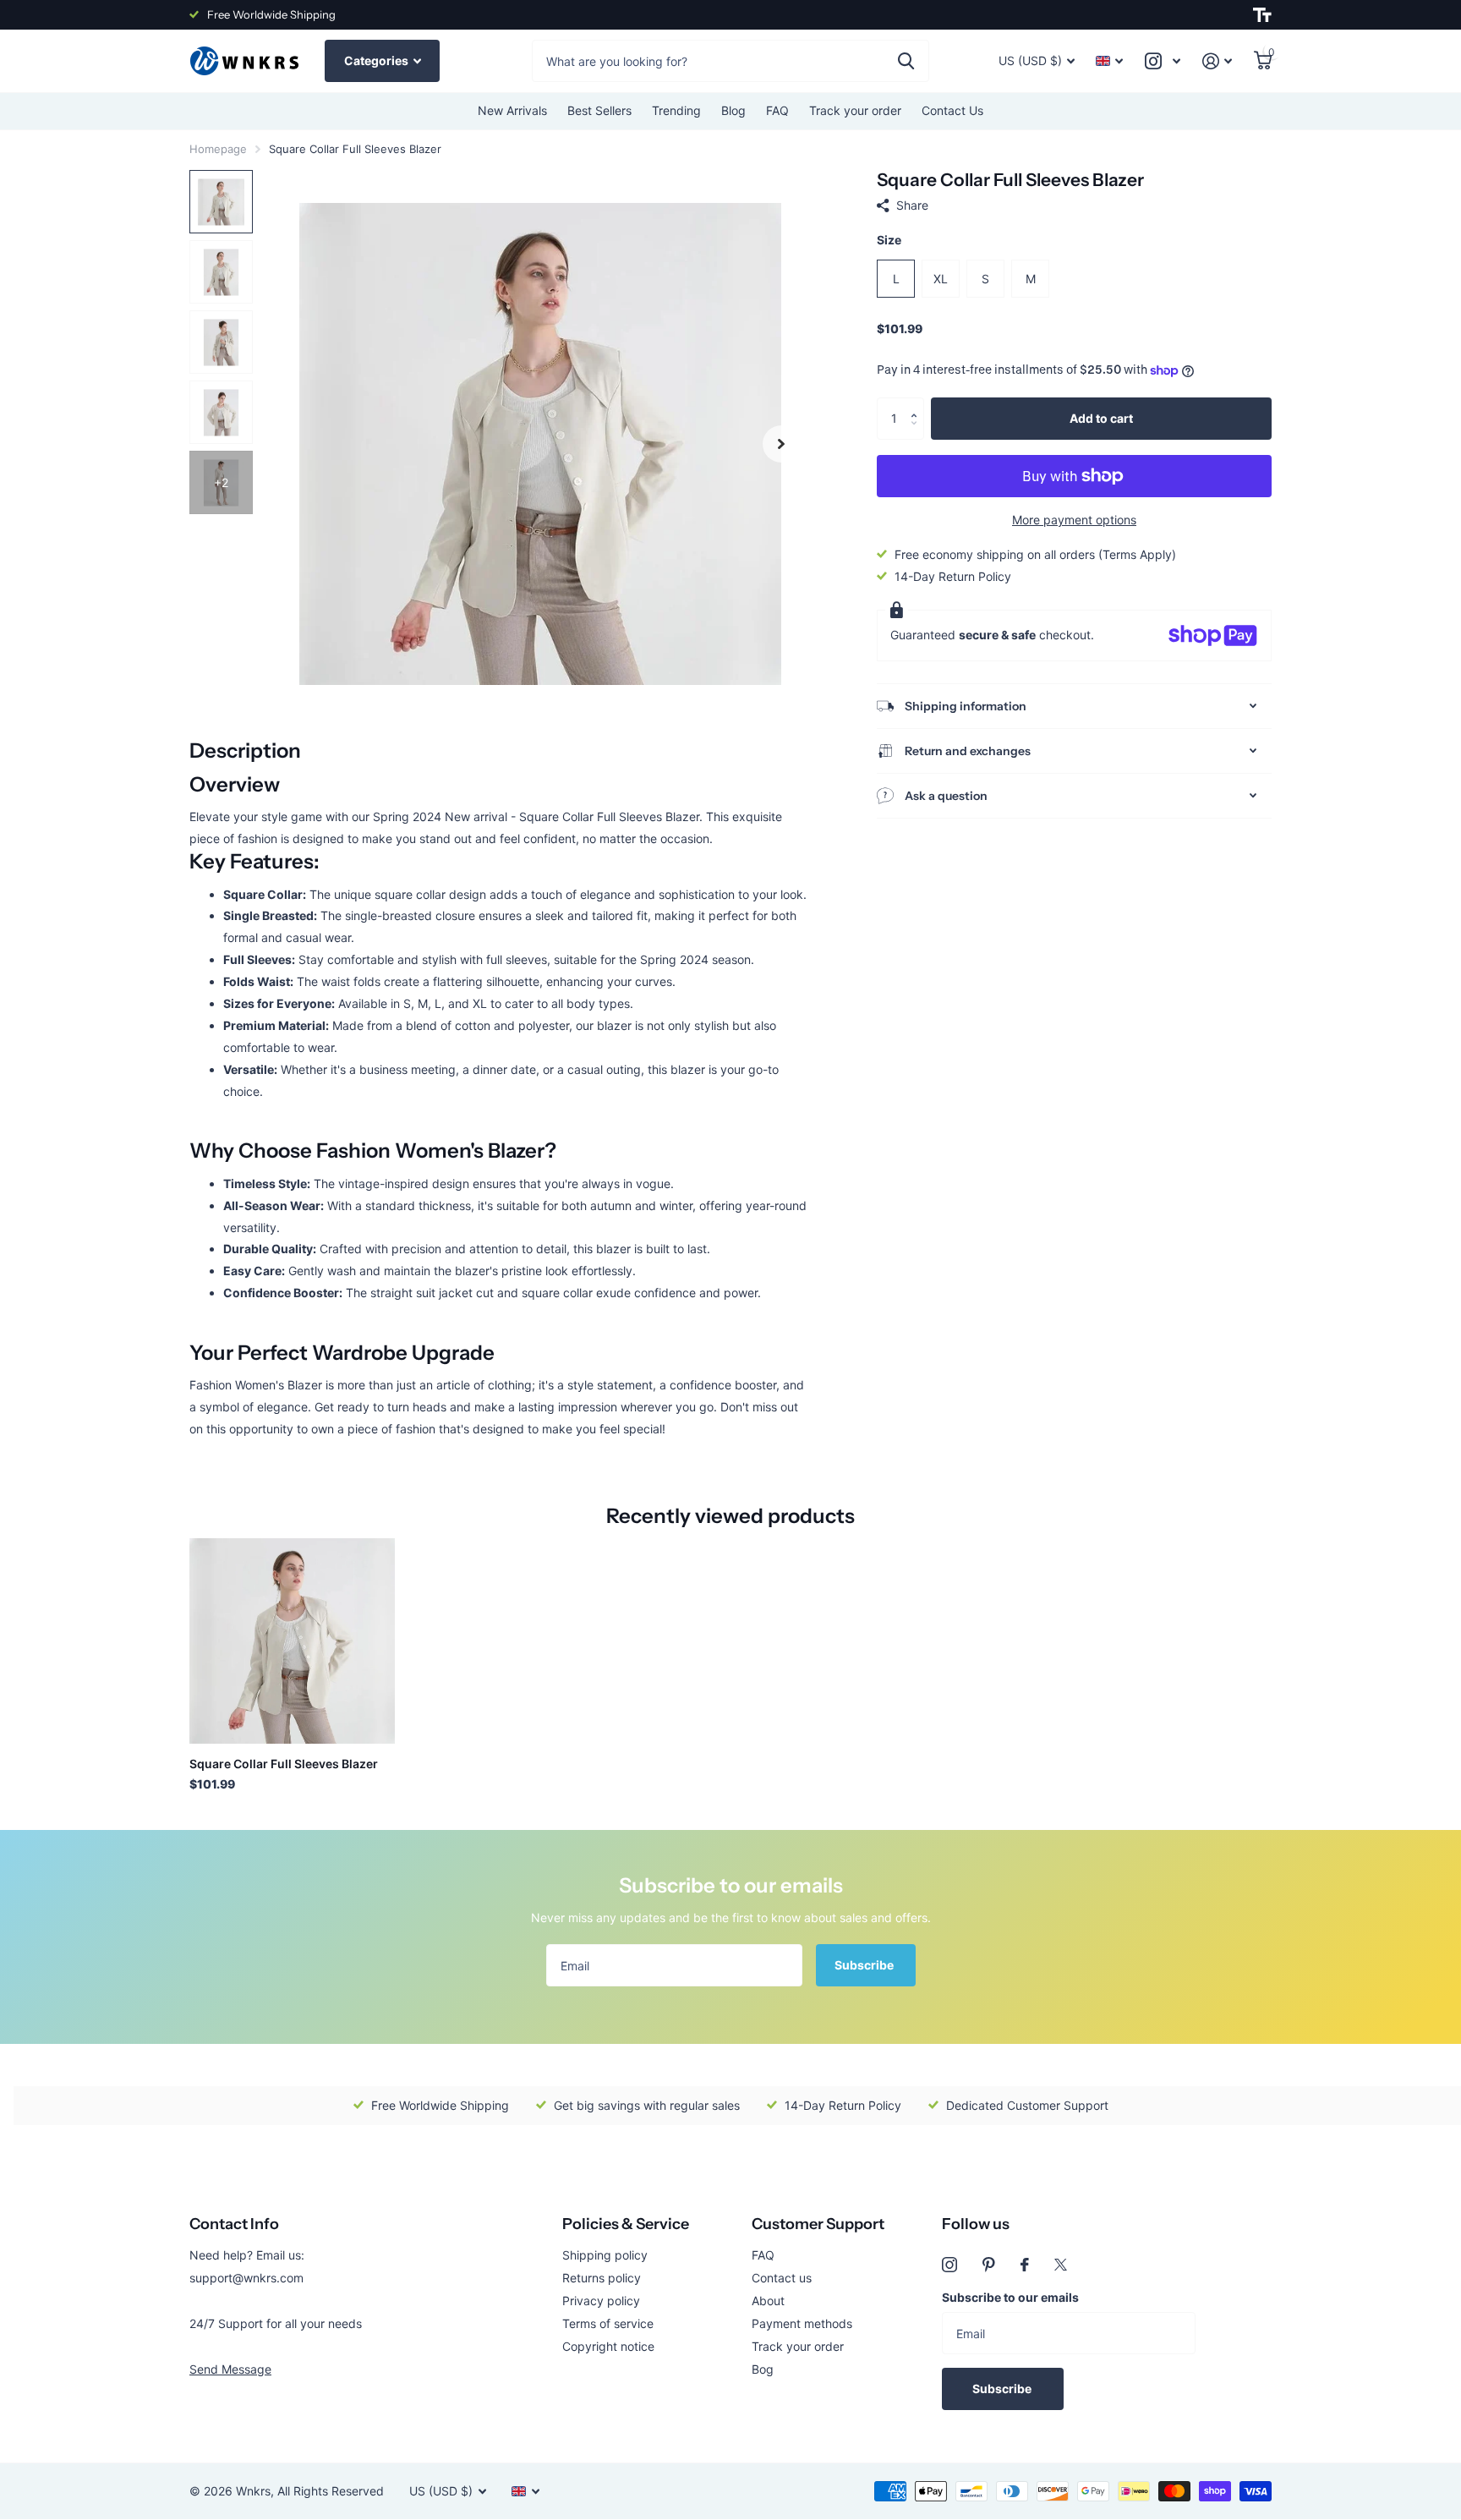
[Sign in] (1217, 61)
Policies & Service (626, 2224)
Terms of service (608, 2323)
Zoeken (906, 61)
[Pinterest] (989, 2265)
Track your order (855, 110)
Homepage (218, 149)
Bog (763, 2369)
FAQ (777, 110)
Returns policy (602, 2278)
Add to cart (1101, 418)
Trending (676, 110)
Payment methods (802, 2323)
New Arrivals (512, 110)
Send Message (230, 2369)
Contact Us (952, 110)
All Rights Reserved (331, 2491)
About (768, 2301)
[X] (1061, 2265)
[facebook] (1025, 2265)
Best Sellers (599, 110)
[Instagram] (949, 2265)
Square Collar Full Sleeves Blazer (284, 1764)
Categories (378, 60)
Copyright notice (608, 2346)
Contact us (782, 2278)
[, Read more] (1163, 61)
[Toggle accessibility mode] (1262, 15)
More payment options (1074, 520)
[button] (918, 404)
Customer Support (818, 2224)
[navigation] (221, 202)
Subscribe (865, 1965)
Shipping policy (605, 2255)
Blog (733, 110)
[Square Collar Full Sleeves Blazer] (292, 1641)
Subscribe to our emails (1010, 2297)
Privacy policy (601, 2301)
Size (889, 240)
